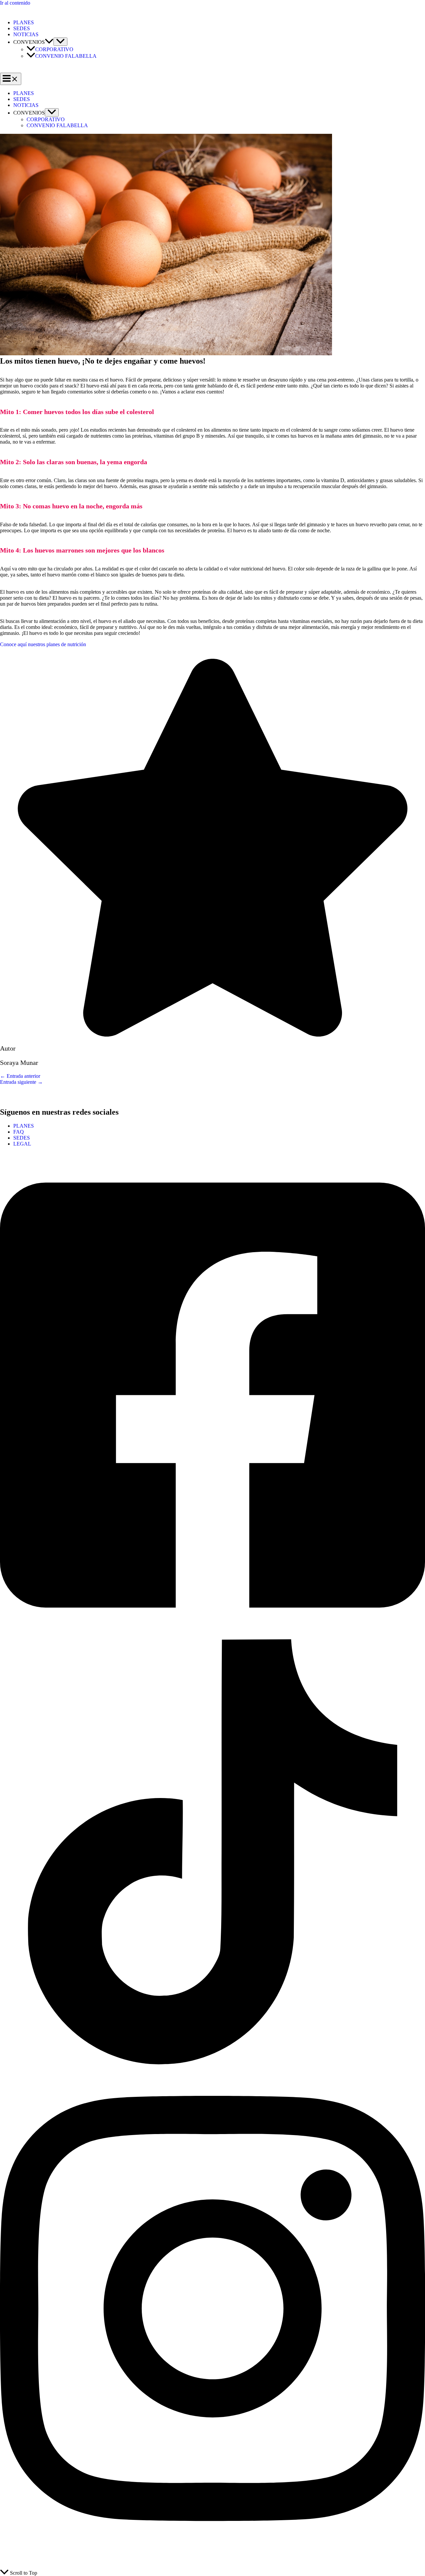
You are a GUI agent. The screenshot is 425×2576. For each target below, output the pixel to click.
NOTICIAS (26, 34)
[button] (49, 42)
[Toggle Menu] (60, 42)
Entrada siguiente (21, 1082)
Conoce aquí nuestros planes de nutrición (43, 644)
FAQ (19, 1132)
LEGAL (22, 1144)
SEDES (22, 28)
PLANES (24, 22)
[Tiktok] (212, 2062)
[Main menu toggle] (11, 79)
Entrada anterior (20, 1076)
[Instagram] (212, 2550)
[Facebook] (212, 1636)
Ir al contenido (15, 3)
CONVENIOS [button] (29, 42)
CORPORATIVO (54, 49)
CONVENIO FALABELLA (66, 56)
